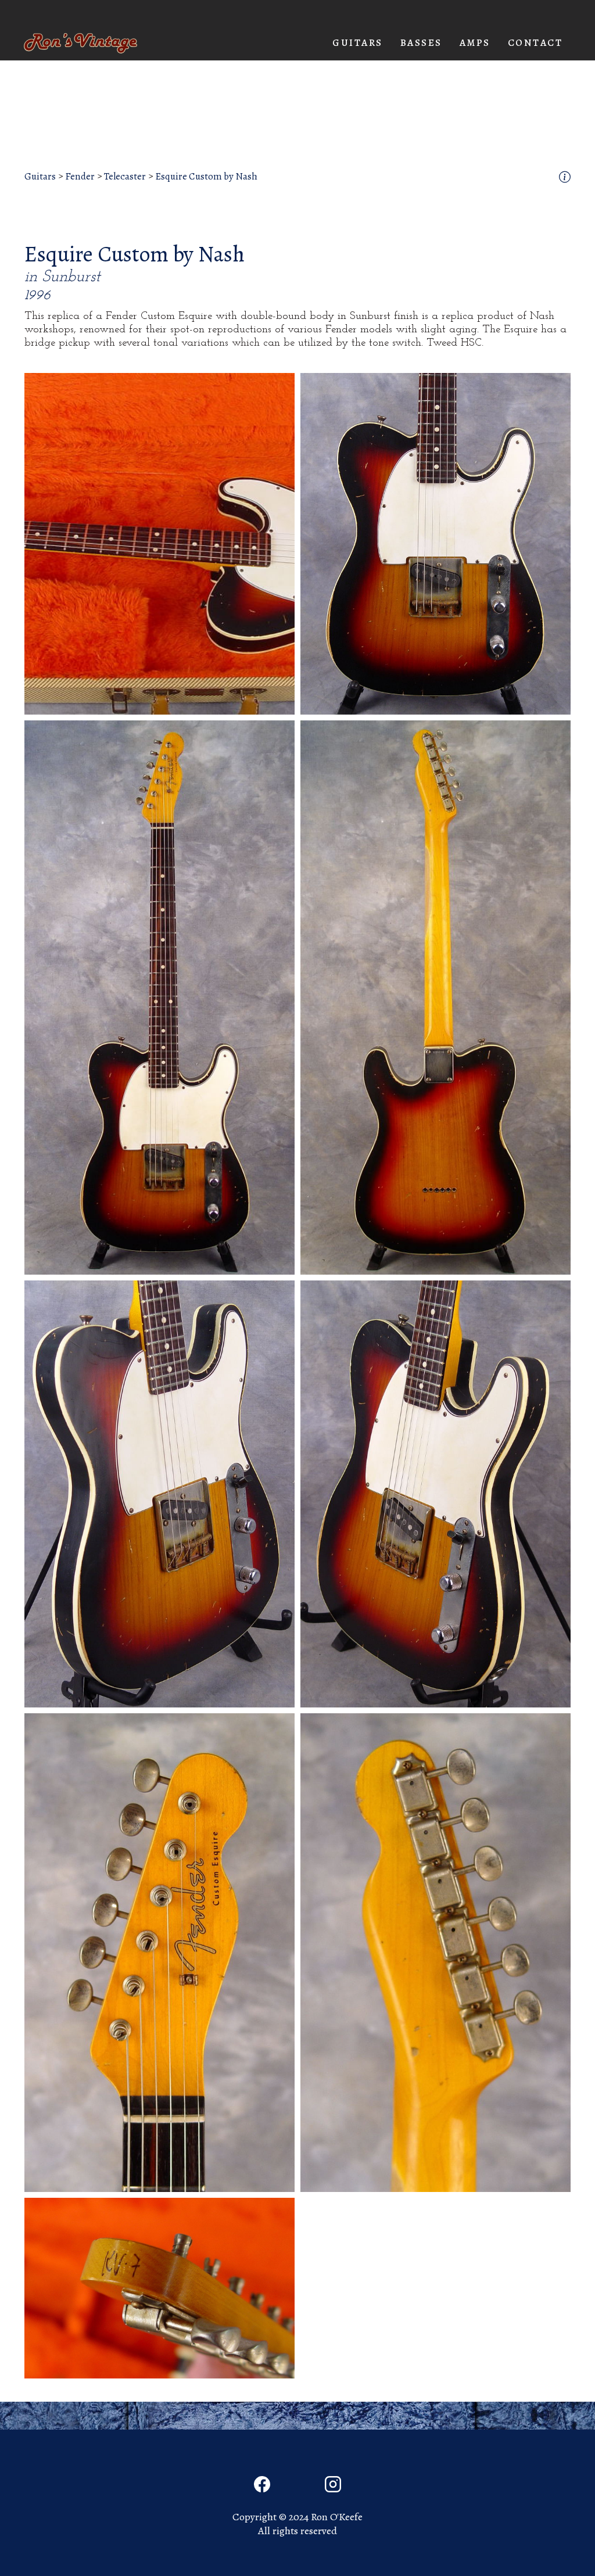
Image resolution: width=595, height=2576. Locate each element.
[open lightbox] (159, 544)
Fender (80, 177)
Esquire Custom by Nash (206, 177)
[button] (358, 43)
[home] (80, 43)
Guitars (40, 177)
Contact (535, 43)
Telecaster (125, 177)
